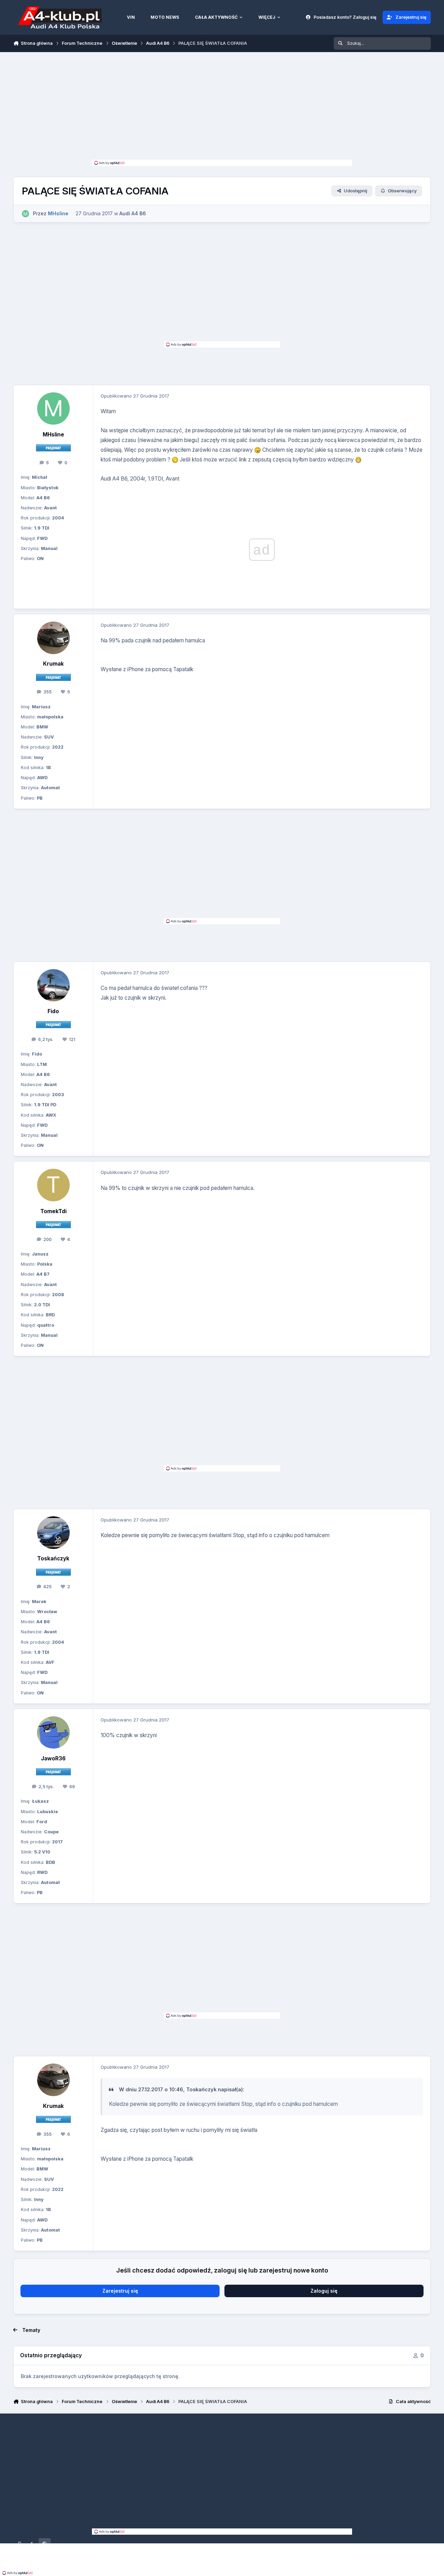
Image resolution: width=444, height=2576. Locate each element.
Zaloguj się (324, 2291)
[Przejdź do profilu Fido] (53, 985)
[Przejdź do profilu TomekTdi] (53, 1185)
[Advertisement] (222, 108)
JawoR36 (53, 1758)
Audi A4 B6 (133, 213)
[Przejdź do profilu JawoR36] (53, 1733)
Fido (53, 1011)
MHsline (53, 435)
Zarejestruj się (120, 2291)
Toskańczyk (53, 1558)
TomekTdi (53, 1211)
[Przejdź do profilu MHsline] (25, 214)
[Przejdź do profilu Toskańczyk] (53, 1533)
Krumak (53, 664)
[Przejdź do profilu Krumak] (53, 638)
